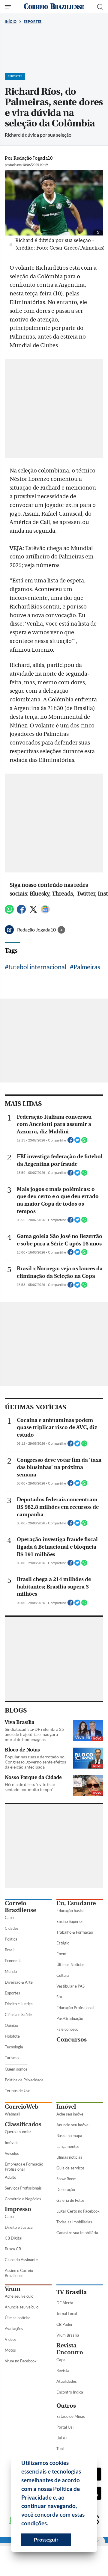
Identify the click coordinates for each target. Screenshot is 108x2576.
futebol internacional (37, 967)
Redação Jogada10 (37, 930)
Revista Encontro (70, 2349)
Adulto (10, 2177)
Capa (9, 1917)
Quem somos (16, 2069)
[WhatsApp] (9, 912)
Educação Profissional (75, 2008)
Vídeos (11, 2339)
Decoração (66, 2190)
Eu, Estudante (76, 1903)
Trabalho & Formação (75, 1932)
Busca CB (13, 2249)
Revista (63, 2370)
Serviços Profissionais (23, 2188)
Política (11, 1939)
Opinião (11, 2025)
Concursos (72, 2040)
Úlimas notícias (69, 2157)
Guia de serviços (70, 2168)
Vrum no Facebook (21, 2361)
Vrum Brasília (68, 2335)
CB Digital (13, 2238)
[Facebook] (21, 912)
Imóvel (66, 2107)
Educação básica (70, 1911)
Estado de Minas (71, 2416)
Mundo (11, 1971)
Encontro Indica (70, 2392)
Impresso (18, 2209)
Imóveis (12, 2142)
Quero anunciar (18, 2132)
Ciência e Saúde (18, 2015)
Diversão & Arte (19, 1982)
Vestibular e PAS (70, 1986)
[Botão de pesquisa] (100, 7)
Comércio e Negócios (23, 2199)
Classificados (23, 2124)
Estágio (63, 1943)
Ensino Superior (70, 1921)
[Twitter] (33, 912)
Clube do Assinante (21, 2260)
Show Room (66, 2179)
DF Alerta (65, 2303)
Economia (13, 1961)
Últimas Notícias (70, 1965)
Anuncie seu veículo (22, 2307)
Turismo (12, 2058)
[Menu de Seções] (9, 7)
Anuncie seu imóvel (73, 2125)
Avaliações (14, 2329)
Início (11, 21)
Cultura (63, 1975)
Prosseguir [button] (46, 2540)
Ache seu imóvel (70, 2114)
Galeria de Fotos (70, 2200)
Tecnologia (14, 2047)
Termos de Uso (18, 2091)
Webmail (12, 2114)
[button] (50, 2524)
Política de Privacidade (24, 2080)
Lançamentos (68, 2146)
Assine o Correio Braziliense (19, 2273)
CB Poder (64, 2324)
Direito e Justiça (19, 2004)
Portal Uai (65, 2427)
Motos (10, 2350)
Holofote (12, 2036)
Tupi (60, 2449)
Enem (61, 1954)
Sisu (60, 1997)
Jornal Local (67, 2314)
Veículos (12, 2153)
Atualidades (67, 2381)
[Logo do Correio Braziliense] (54, 7)
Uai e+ (62, 2438)
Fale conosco (67, 2029)
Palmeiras (87, 967)
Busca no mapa (69, 2136)
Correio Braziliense (20, 1907)
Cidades (12, 1928)
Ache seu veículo (19, 2296)
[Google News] (45, 912)
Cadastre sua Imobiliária (77, 2233)
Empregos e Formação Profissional (24, 2167)
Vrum (13, 2289)
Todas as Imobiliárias (74, 2222)
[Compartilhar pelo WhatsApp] (84, 1142)
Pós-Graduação (70, 2018)
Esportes (33, 21)
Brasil (10, 1950)
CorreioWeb (22, 2107)
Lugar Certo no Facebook (78, 2211)
